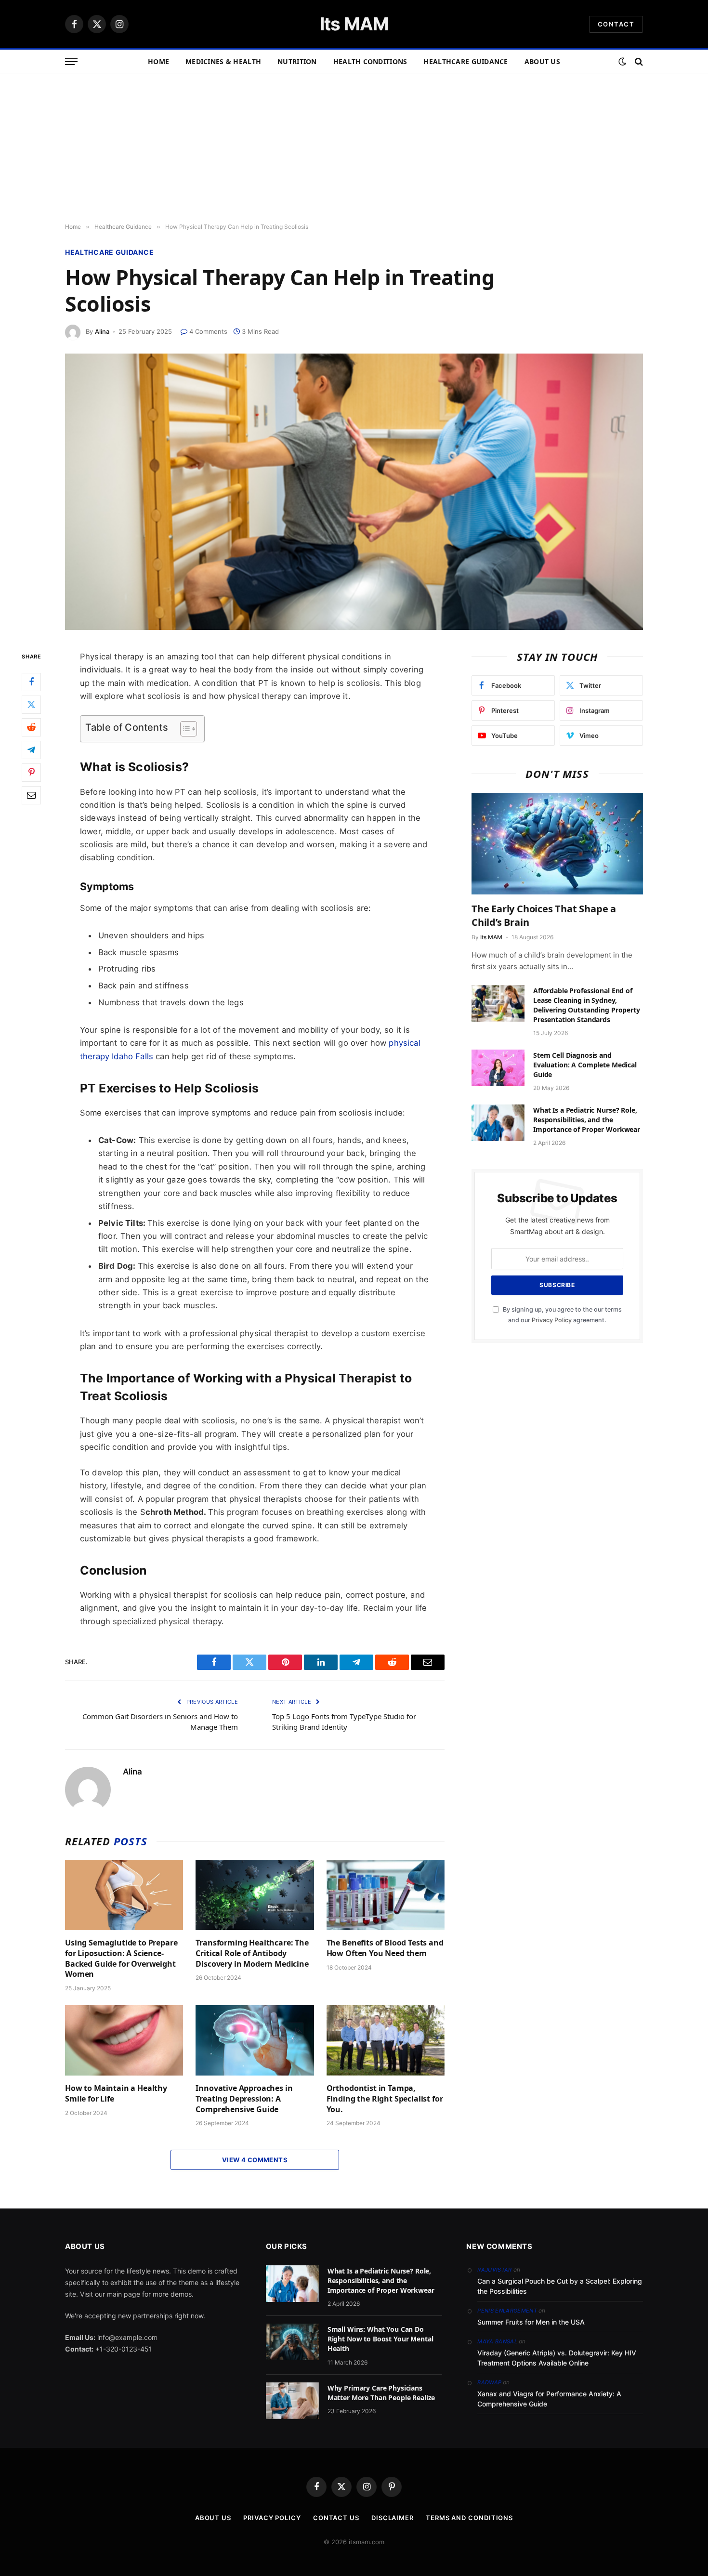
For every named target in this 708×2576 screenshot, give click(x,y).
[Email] (31, 795)
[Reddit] (31, 727)
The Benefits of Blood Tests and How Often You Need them (385, 1948)
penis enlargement (507, 2311)
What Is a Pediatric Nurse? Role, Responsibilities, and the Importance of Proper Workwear (587, 1120)
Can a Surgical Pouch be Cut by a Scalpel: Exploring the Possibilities (560, 2286)
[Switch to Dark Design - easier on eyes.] (622, 62)
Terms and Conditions (469, 2518)
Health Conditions (370, 61)
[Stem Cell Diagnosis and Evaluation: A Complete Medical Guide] (498, 1068)
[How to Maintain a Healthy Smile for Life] (124, 2040)
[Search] (638, 62)
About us (542, 61)
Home (158, 61)
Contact (616, 24)
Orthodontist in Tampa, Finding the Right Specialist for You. (385, 2099)
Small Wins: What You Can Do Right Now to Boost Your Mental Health (380, 2339)
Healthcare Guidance (465, 61)
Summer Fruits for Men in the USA (531, 2322)
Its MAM (491, 937)
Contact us (336, 2518)
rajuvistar (494, 2270)
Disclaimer (393, 2518)
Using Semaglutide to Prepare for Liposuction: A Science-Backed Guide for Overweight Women (121, 1958)
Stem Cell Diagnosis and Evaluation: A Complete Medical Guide (585, 1065)
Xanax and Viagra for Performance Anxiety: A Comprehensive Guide (549, 2399)
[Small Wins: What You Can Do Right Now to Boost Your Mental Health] (292, 2342)
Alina (102, 331)
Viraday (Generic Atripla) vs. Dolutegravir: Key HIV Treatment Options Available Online (557, 2358)
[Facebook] (31, 682)
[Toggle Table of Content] (184, 729)
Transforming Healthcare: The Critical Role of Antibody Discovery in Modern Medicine (252, 1953)
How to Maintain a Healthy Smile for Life (116, 2094)
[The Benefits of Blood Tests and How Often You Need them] (386, 1895)
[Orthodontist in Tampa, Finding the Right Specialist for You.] (386, 2040)
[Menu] (71, 62)
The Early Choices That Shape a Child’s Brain (544, 915)
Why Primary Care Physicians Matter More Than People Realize (381, 2393)
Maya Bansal (497, 2341)
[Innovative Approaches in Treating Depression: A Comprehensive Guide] (255, 2040)
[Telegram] (31, 749)
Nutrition (297, 61)
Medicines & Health (223, 61)
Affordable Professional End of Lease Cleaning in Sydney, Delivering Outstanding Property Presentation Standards (587, 1005)
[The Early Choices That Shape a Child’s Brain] (557, 844)
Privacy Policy (552, 1320)
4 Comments (208, 331)
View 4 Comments (255, 2160)
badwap (489, 2382)
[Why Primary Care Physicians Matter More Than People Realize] (292, 2401)
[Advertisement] (354, 146)
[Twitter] (31, 704)
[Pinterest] (31, 772)
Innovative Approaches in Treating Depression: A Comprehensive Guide (244, 2099)
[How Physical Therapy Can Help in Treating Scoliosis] (354, 492)
